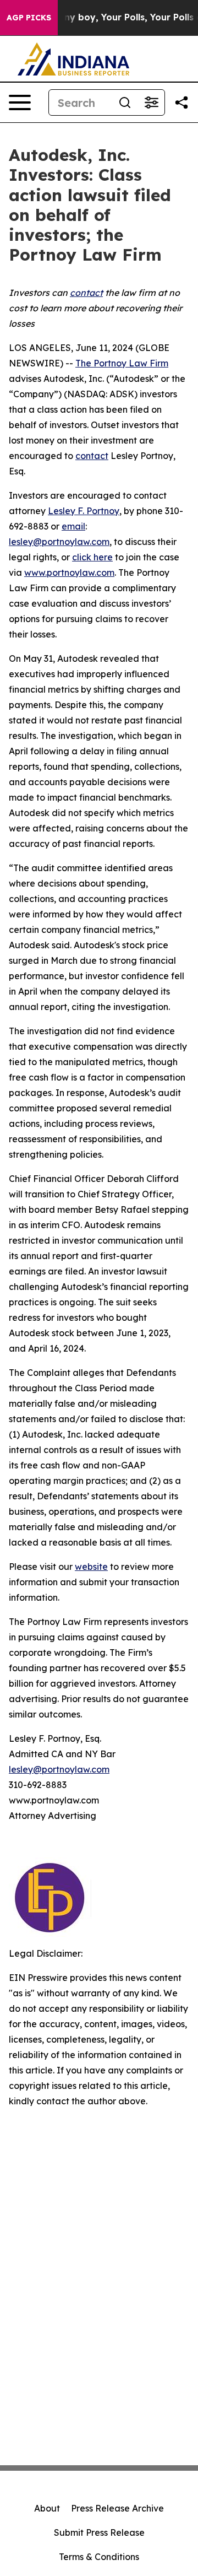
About (47, 2508)
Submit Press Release (99, 2532)
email (73, 526)
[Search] (125, 102)
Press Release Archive (117, 2508)
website (91, 1567)
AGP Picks (29, 18)
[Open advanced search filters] (151, 102)
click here (92, 557)
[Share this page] (182, 102)
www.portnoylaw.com (69, 573)
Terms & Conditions (99, 2557)
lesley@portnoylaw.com (59, 542)
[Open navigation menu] (20, 102)
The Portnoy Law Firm (122, 363)
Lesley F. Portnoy (84, 511)
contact (92, 456)
